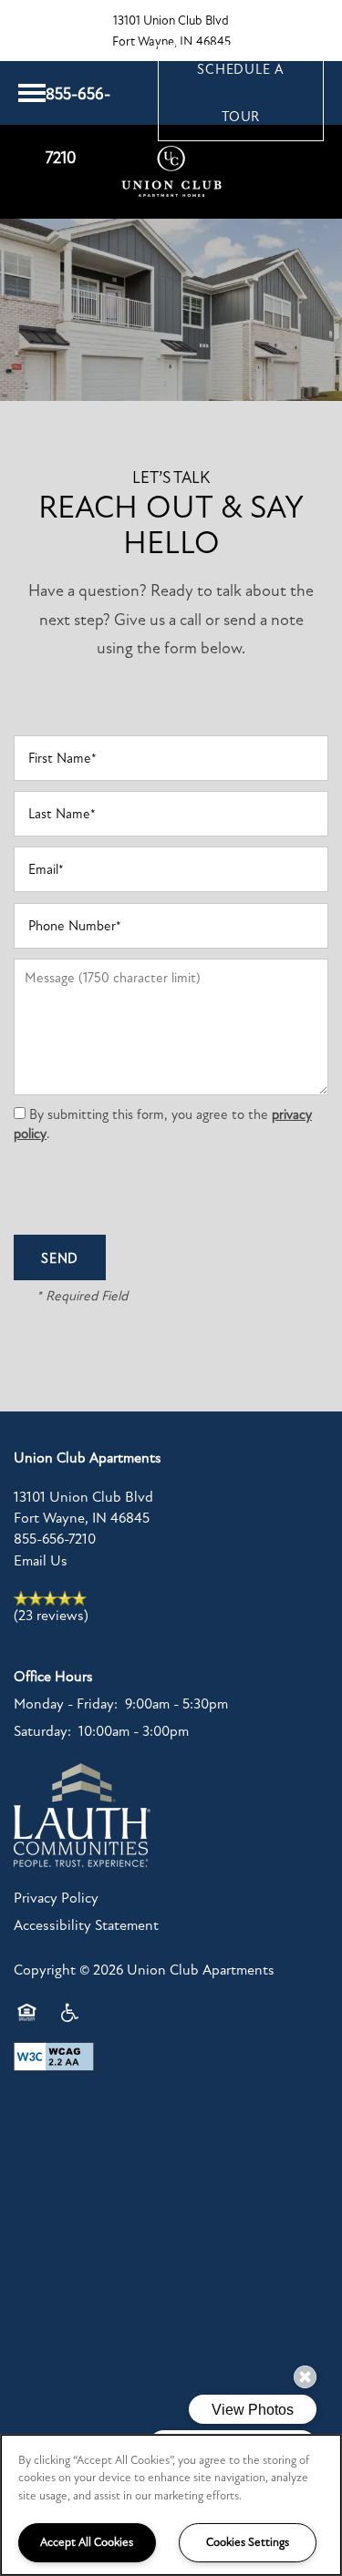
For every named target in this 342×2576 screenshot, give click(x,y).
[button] (241, 93)
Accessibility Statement (86, 1925)
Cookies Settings (248, 2542)
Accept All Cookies (87, 2542)
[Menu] (32, 93)
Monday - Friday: (66, 1704)
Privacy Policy (56, 1898)
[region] (171, 2505)
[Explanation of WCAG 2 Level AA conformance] (54, 2057)
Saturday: (42, 1731)
